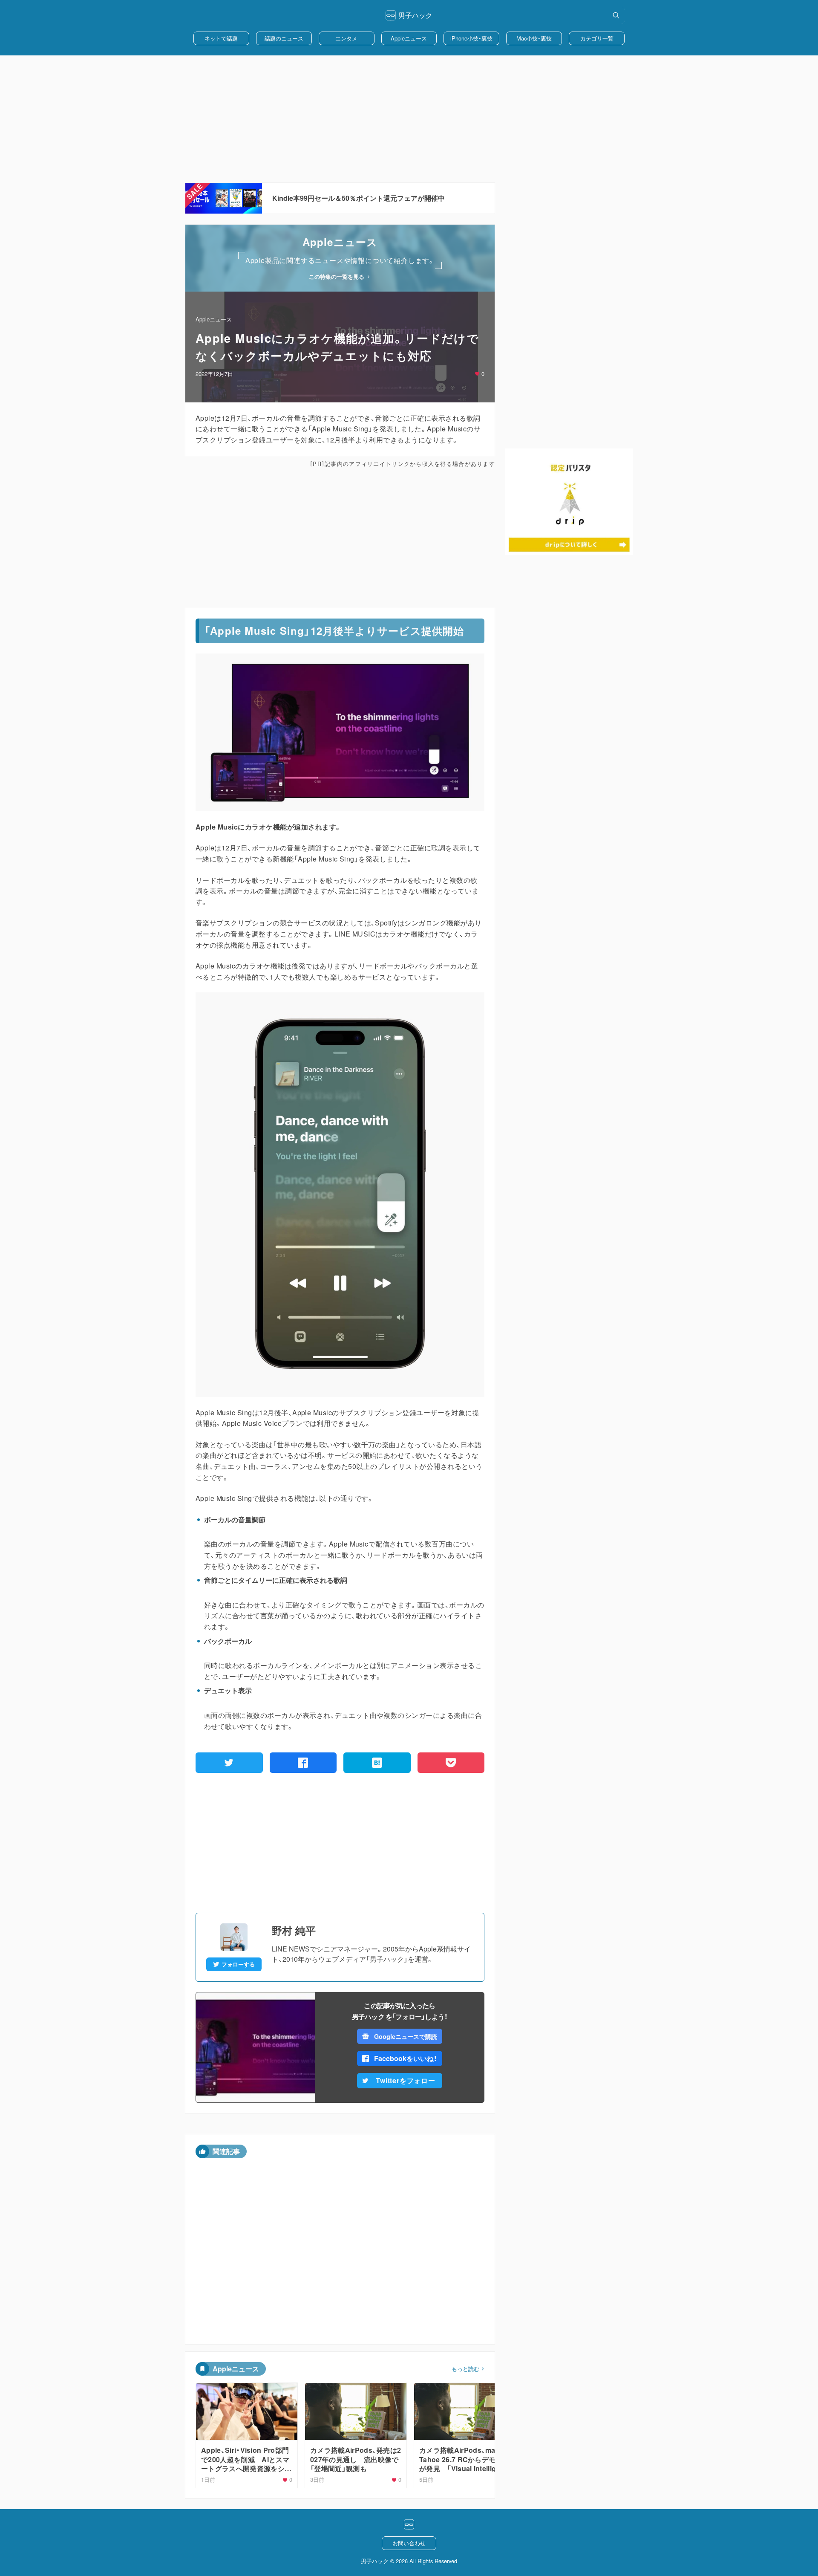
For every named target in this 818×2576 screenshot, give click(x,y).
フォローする (238, 1964)
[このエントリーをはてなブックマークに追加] (377, 1763)
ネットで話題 (221, 38)
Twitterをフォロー (406, 2080)
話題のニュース (284, 38)
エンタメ (346, 38)
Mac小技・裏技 (534, 38)
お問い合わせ (409, 2543)
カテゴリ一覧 (597, 38)
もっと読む (465, 2369)
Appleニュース (409, 38)
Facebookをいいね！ (406, 2058)
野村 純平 (294, 1930)
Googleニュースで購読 (405, 2036)
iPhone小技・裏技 (471, 38)
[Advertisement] (409, 119)
